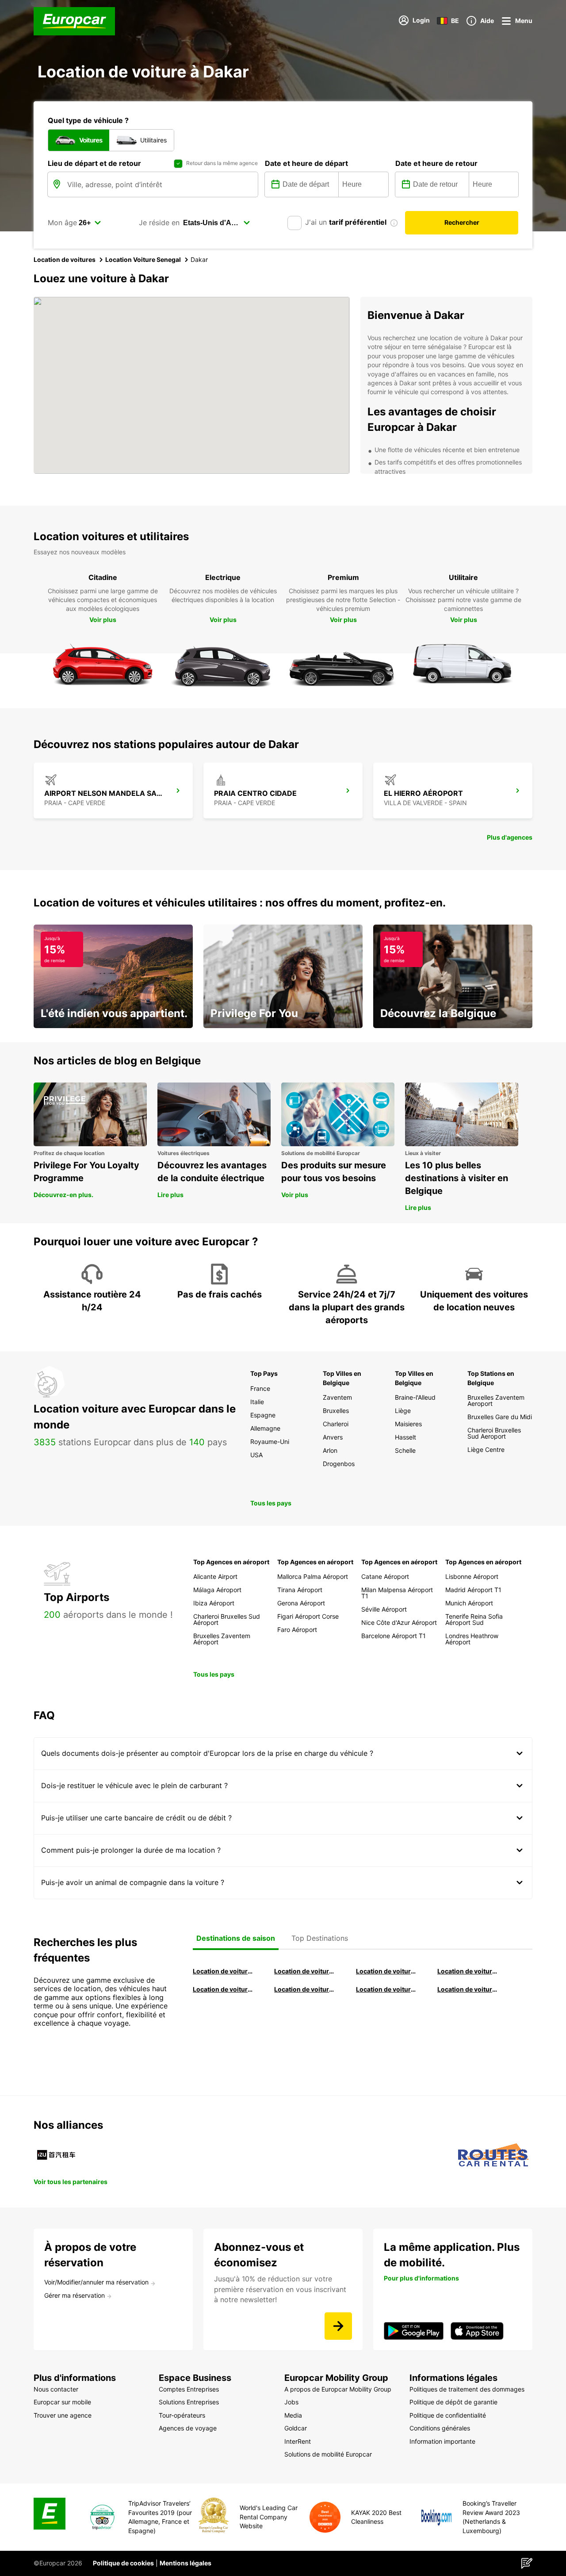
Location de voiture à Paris (386, 1989)
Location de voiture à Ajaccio (468, 1989)
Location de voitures (65, 259)
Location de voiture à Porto (223, 1989)
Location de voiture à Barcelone (223, 1971)
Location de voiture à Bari (305, 1971)
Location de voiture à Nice (305, 1989)
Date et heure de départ (306, 163)
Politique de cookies (123, 2563)
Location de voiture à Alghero (468, 1971)
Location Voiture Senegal (143, 259)
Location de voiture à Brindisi (386, 1971)
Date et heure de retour (436, 163)
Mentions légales (185, 2563)
